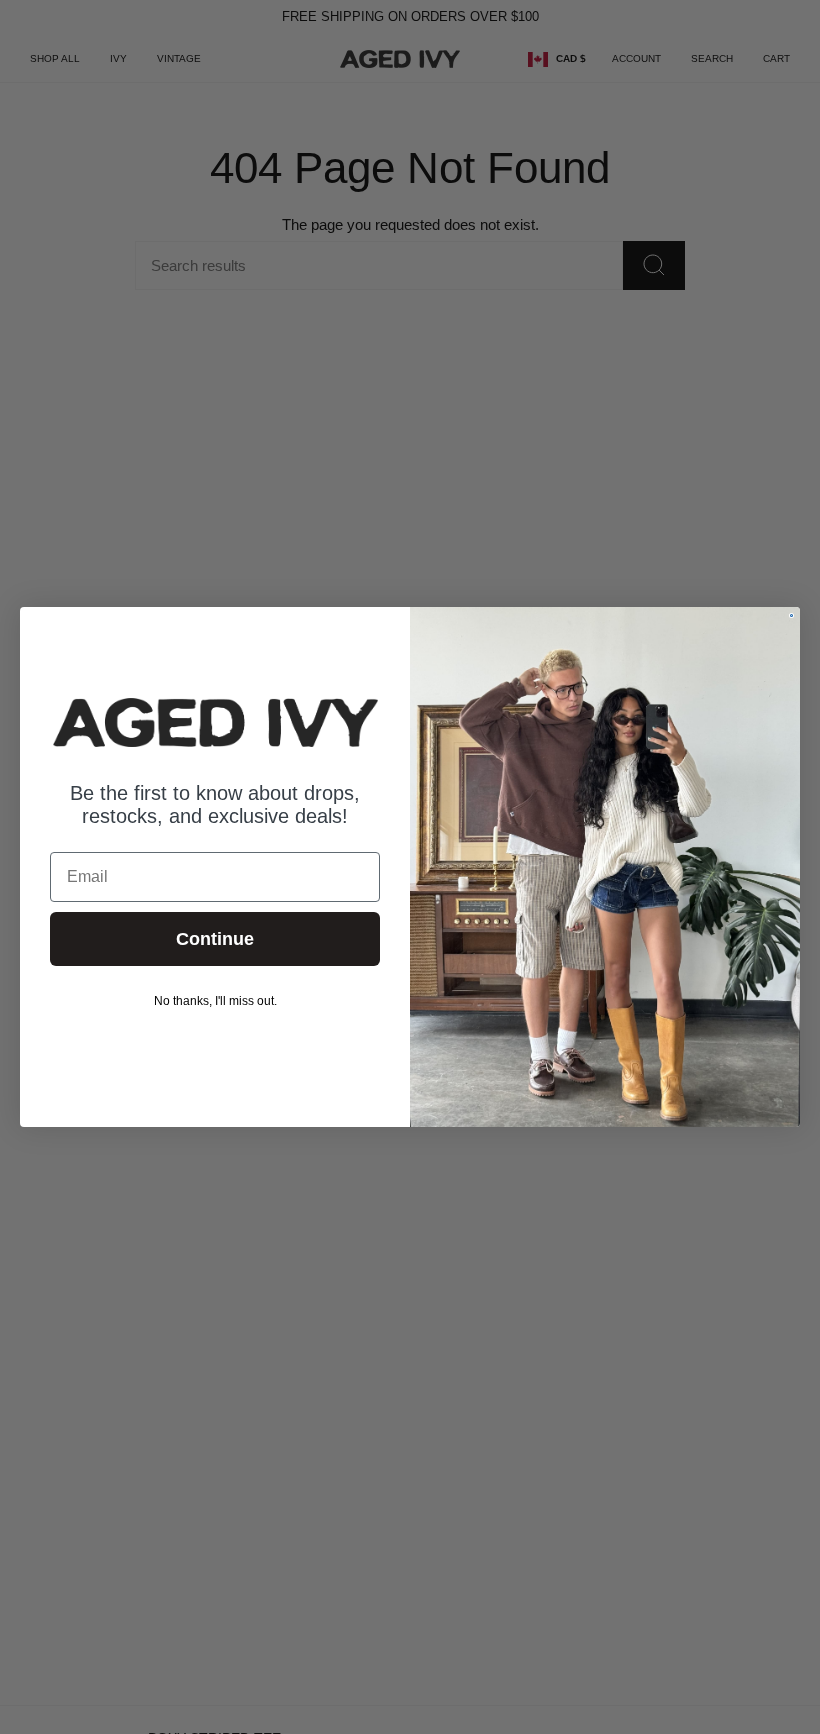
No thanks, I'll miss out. (215, 1001)
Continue (215, 939)
